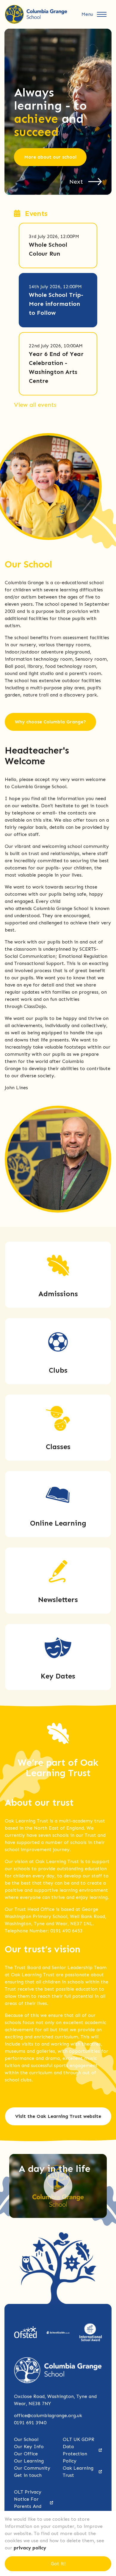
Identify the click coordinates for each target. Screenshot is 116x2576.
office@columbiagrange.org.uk (48, 2415)
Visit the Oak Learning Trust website (58, 2116)
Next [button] (76, 182)
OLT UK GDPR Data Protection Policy (79, 2450)
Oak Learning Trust (78, 2472)
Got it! (58, 2564)
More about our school (50, 157)
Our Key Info (29, 2447)
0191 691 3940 (30, 2423)
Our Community (32, 2468)
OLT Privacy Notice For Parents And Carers (28, 2503)
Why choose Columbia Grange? (50, 722)
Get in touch (28, 2475)
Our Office (26, 2454)
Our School (26, 2439)
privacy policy (30, 2548)
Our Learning (29, 2461)
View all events (35, 405)
